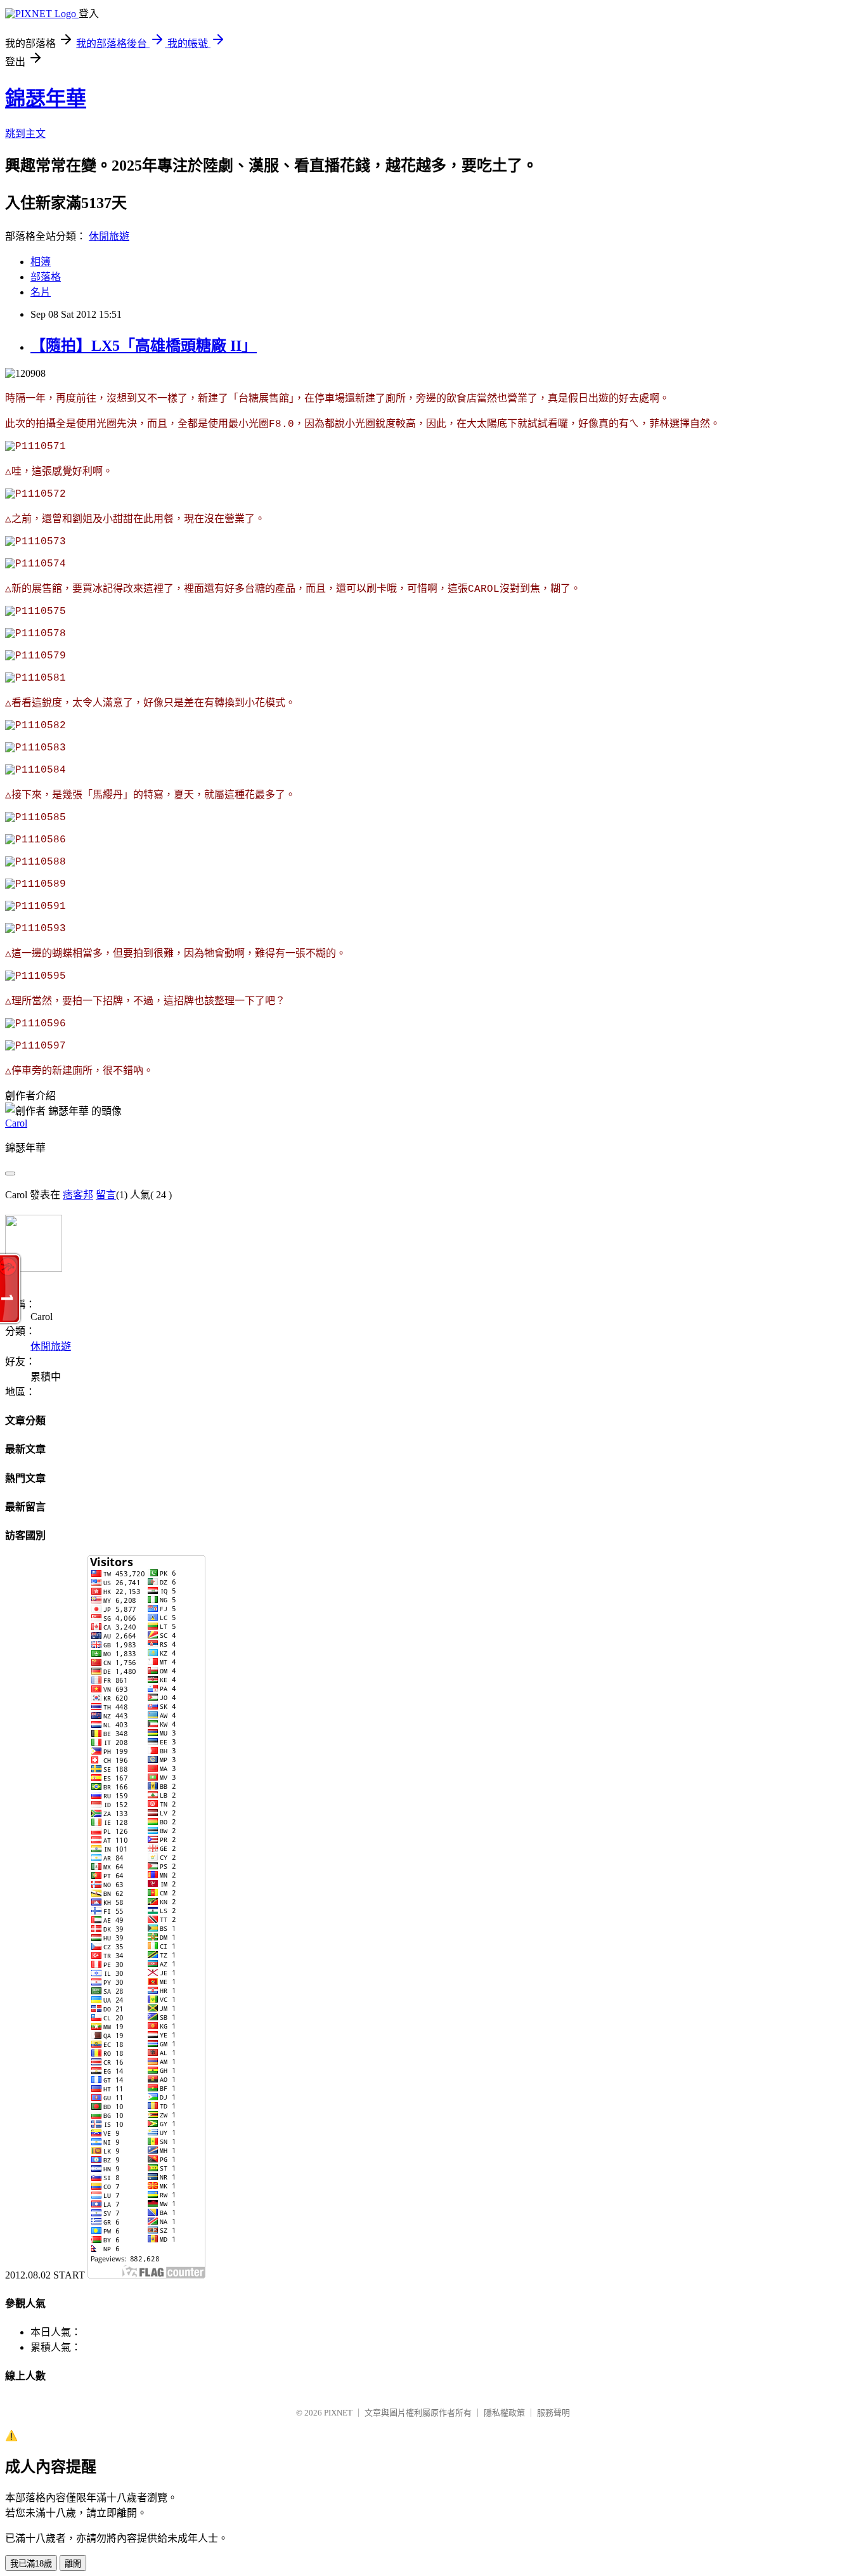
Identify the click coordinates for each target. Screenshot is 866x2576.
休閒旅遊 (109, 236)
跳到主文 (25, 134)
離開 (73, 2564)
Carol (16, 1123)
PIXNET (338, 2413)
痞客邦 (78, 1195)
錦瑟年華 (46, 98)
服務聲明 (553, 2413)
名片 (41, 292)
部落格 (46, 277)
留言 (106, 1195)
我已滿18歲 (31, 2564)
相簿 (41, 262)
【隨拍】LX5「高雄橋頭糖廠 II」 (144, 346)
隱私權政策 (504, 2413)
